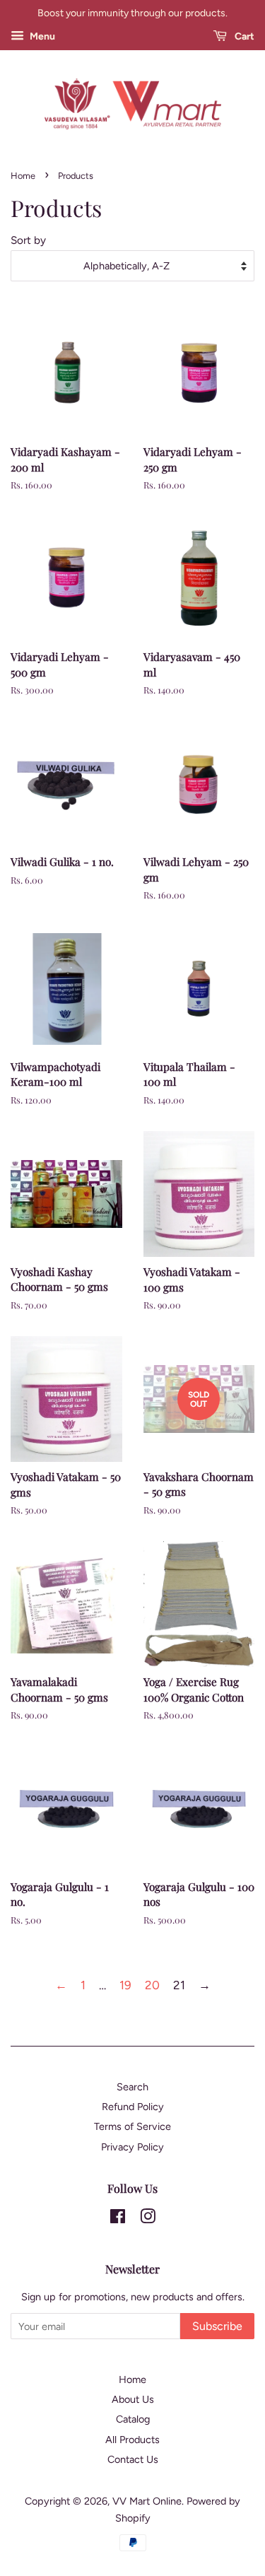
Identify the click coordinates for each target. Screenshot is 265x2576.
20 (152, 1985)
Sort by (28, 240)
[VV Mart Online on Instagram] (148, 2219)
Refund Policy (133, 2107)
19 (125, 1985)
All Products (132, 2440)
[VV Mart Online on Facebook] (118, 2219)
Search (132, 2087)
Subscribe (217, 2326)
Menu (41, 36)
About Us (133, 2399)
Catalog (133, 2419)
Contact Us (133, 2459)
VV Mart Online (147, 2501)
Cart (243, 36)
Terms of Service (132, 2126)
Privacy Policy (132, 2147)
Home (23, 176)
